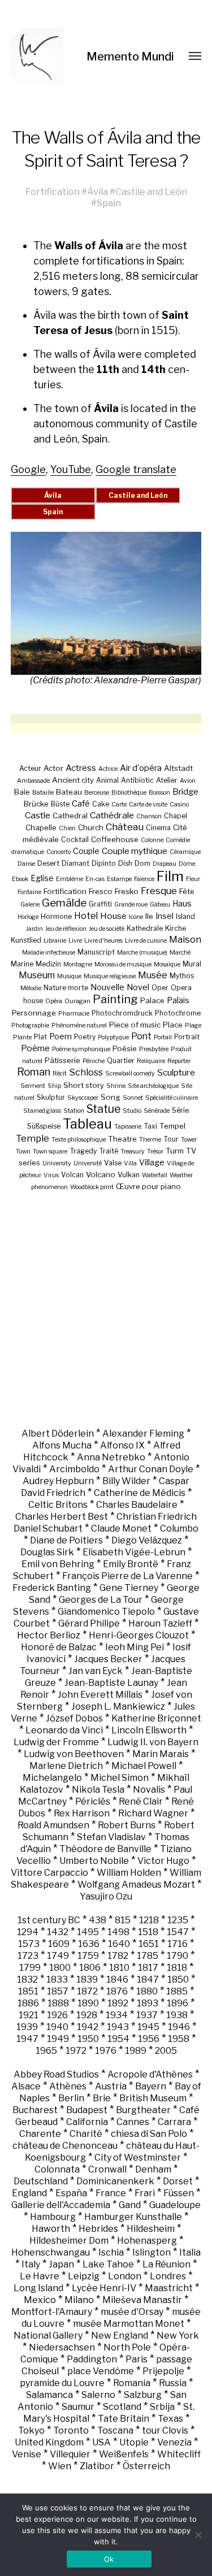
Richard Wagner (153, 1813)
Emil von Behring (58, 1564)
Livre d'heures (103, 941)
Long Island (38, 2288)
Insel (165, 916)
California (87, 2122)
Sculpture (176, 1072)
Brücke (36, 804)
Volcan (72, 1175)
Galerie (30, 905)
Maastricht (169, 2288)
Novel (138, 987)
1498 (118, 1932)
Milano (79, 2300)
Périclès (93, 1801)
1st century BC (49, 1920)
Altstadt (178, 768)
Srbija (162, 2407)
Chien (67, 828)
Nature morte (66, 988)
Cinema (158, 828)
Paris (137, 2359)
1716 (178, 1944)
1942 (88, 2027)
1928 (87, 2015)
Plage (193, 1025)
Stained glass (42, 1111)
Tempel (172, 1126)
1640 (119, 1944)
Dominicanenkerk (115, 2181)
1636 (89, 1944)
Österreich (146, 2466)
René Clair (141, 1801)
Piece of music (135, 1025)
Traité (109, 1151)
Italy (31, 2264)
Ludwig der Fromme (56, 1742)
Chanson (149, 816)
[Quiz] (49, 57)
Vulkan (129, 1175)
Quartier (121, 1061)
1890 (88, 2003)
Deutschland (41, 2181)
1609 (59, 1944)
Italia (190, 2252)
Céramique (185, 852)
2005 (166, 2051)
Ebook (20, 879)
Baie (22, 792)
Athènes (68, 2086)
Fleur (193, 879)
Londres (168, 2276)
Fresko (127, 891)
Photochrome (178, 1013)
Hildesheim (151, 2229)
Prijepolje (163, 2371)
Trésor (155, 1152)
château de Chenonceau (65, 2146)
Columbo (179, 1528)
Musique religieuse (110, 976)
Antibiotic (137, 780)
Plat (40, 1037)
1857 (58, 1991)
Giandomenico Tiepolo (106, 1612)
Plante (22, 1037)
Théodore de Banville (105, 1849)
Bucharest (35, 2110)
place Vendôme (101, 2371)
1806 (90, 1968)
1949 (58, 2039)
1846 (117, 1979)
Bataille (43, 793)
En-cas (95, 879)
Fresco (101, 891)
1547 (178, 1932)
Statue (103, 1109)
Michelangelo (52, 1778)
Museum (37, 975)
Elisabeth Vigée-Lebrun (134, 1552)
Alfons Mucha (62, 1445)
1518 (148, 1932)
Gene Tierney (129, 1588)
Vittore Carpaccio (49, 1873)
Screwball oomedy (130, 1074)
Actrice (108, 769)
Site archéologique (153, 1086)
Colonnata (57, 2169)
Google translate (136, 469)
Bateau (69, 792)
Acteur (30, 768)
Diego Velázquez (147, 1540)
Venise (27, 2454)
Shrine (116, 1086)
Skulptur (51, 1097)
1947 (27, 2039)
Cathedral (70, 816)
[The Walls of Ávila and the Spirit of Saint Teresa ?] (106, 603)
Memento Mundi (130, 57)
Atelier (167, 780)
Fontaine (29, 892)
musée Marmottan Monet (129, 2324)
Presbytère (154, 1049)
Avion (188, 781)
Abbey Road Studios (56, 2074)
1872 (87, 1991)
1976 (106, 2051)
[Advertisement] (106, 1309)
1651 (149, 1944)
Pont (141, 1036)
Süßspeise (44, 1126)
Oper (160, 988)
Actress (81, 768)
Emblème (70, 879)
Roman (34, 1072)
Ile (149, 916)
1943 (118, 2027)
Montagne (78, 964)
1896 (178, 2003)
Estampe (119, 879)
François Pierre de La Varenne (127, 1576)
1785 (148, 1956)
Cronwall (107, 2169)
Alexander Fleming (143, 1434)
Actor (53, 768)
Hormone (56, 916)
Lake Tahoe (108, 2264)
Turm (175, 1151)
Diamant (75, 863)
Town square (50, 1152)
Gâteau (160, 905)
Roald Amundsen (53, 1825)
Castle (38, 815)
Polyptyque (113, 1037)
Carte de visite (148, 805)
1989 (136, 2051)
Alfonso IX (122, 1445)
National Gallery (48, 2336)
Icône (136, 917)
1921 (29, 2015)
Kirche (176, 928)
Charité (86, 2134)
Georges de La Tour (101, 1600)
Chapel (176, 816)
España (71, 2193)
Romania (132, 2383)
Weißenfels (124, 2454)
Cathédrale (112, 815)
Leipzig (84, 2276)
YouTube (71, 469)
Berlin (71, 2098)
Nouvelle (107, 987)
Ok (109, 2559)
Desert (48, 863)
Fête (187, 891)
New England (120, 2336)
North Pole (127, 2347)
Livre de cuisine (146, 941)
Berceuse (97, 793)
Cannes (133, 2122)
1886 (28, 2003)
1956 (149, 2039)
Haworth (51, 2229)
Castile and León (151, 192)
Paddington (92, 2359)
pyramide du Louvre (62, 2383)
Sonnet (133, 1098)
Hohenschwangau (51, 2252)
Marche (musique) (142, 953)
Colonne (152, 840)
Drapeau (165, 864)
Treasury (133, 1152)
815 (123, 1920)
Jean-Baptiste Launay (111, 1683)
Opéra (54, 1001)
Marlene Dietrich (66, 1766)
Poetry (85, 1037)
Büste (60, 804)
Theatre (122, 1139)
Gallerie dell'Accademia (61, 2205)
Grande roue (131, 905)
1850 (178, 1979)
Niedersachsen (62, 2347)
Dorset (178, 2181)
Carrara (174, 2122)
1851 (28, 1991)
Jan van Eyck (96, 1671)
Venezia (174, 2442)
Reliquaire (151, 1061)
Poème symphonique (81, 1049)
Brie (102, 2098)
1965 (46, 2051)
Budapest (87, 2110)
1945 (148, 2027)
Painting (115, 999)
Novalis (149, 1790)
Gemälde (64, 903)
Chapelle (41, 827)
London (125, 2276)
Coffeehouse (115, 839)
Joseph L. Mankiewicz (118, 1707)
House (113, 916)
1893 (148, 2003)
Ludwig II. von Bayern (153, 1742)
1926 (57, 2015)
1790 (178, 1956)
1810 (119, 1968)
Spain (109, 203)
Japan (61, 2264)
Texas (170, 2419)
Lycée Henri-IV (104, 2288)
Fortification (53, 192)
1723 (28, 1956)
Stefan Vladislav (111, 1837)
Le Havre (40, 2276)
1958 (179, 2039)
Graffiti (100, 904)
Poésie (125, 1048)
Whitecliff (179, 2454)
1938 (177, 2015)
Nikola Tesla (98, 1790)
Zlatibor (97, 2466)
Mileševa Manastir (142, 2300)
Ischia (111, 2252)
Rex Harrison (82, 1813)
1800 (60, 1968)
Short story (84, 1085)
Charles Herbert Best (62, 1517)
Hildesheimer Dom (69, 2241)
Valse (113, 1163)
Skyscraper (83, 1098)
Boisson (159, 793)
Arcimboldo (74, 1469)
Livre (75, 941)
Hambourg (53, 2217)
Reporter (179, 1061)
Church (91, 827)
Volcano (101, 1174)
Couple (86, 851)
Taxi (150, 1126)
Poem (60, 1036)
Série (180, 1110)
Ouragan (77, 1001)
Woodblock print (92, 1187)
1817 (148, 1968)
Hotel (86, 916)
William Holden (129, 1873)
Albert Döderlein (58, 1434)
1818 (177, 1968)
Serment (33, 1086)
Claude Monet (121, 1528)
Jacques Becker (108, 1659)
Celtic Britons (58, 1505)
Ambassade (33, 781)
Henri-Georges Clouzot (139, 1635)
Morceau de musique (123, 964)
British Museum (153, 2098)
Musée (153, 975)
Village (152, 1162)
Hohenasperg (147, 2241)
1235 (178, 1920)
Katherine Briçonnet (156, 1718)
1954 (118, 2039)
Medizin (48, 964)
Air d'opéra (141, 768)
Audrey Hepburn (58, 1481)
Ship (54, 1086)
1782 (118, 1956)
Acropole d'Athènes (150, 2074)
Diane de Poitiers (66, 1540)
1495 (88, 1932)
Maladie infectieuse (49, 953)
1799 (30, 1968)
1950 (88, 2039)
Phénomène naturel (79, 1025)
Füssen (179, 2193)
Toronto (71, 2430)
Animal (107, 780)
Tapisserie (128, 1127)
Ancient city (73, 780)
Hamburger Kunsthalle (133, 2217)
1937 (147, 2015)
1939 (27, 2027)
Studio (132, 1111)
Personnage (34, 1013)
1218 (149, 1920)
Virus (51, 1175)
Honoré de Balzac (59, 1647)
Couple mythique (135, 851)
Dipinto (104, 863)
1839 (87, 1979)
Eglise (42, 878)
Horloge (28, 917)
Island (185, 916)
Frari (145, 2193)
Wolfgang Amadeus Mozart (136, 1885)
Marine (22, 964)
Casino (179, 805)
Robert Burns (127, 1825)
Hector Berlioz (49, 1635)
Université (88, 1163)
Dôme (187, 864)
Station (74, 1111)
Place (173, 1025)
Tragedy (83, 1151)
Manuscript (96, 952)
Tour (171, 1139)
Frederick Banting (52, 1588)
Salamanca (49, 2395)
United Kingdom (49, 2442)
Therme (150, 1140)
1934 (117, 2015)
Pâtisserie (62, 1060)
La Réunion (166, 2264)
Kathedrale (145, 928)
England (29, 2193)
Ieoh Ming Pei (135, 1647)
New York (178, 2336)
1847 (148, 1979)
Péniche (94, 1061)
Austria (111, 2086)
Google (28, 469)
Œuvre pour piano (148, 1186)
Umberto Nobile (94, 1861)
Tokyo (31, 2430)
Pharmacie (74, 1014)
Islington (152, 2252)
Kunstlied (26, 940)
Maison (185, 939)
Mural (192, 964)
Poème (35, 1048)
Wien (60, 2466)
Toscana (115, 2430)
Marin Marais (161, 1754)
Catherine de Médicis (140, 1493)
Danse (26, 864)
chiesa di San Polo (149, 2134)
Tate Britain (124, 2419)
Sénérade (157, 1111)
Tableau (87, 1124)
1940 (57, 2027)
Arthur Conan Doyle (151, 1469)
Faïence (144, 879)
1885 (177, 1991)
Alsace (26, 2086)
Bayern (151, 2086)
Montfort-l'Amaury (52, 2312)
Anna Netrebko (111, 1457)
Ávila (98, 192)
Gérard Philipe (89, 1623)
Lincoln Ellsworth (149, 1730)
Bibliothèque (129, 793)
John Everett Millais (100, 1695)
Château (125, 827)
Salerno (98, 2395)
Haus (182, 903)
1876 (117, 1991)
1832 (27, 1979)
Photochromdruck (122, 1013)
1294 (28, 1932)
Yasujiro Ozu (106, 1896)
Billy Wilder (126, 1481)
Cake (101, 804)
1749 (58, 1956)
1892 (118, 2003)
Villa (130, 1163)
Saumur (78, 2407)
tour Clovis (165, 2430)
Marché (180, 953)
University (57, 1163)
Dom (142, 863)
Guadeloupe (175, 2205)
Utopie (134, 2442)
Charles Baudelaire (137, 1505)
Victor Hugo (163, 1861)
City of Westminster (138, 2157)
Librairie (55, 941)
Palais (178, 1000)
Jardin (34, 929)
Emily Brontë (131, 1564)
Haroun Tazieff (160, 1623)
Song (111, 1097)
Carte (119, 805)
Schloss (86, 1072)
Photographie (30, 1025)
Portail (163, 1037)
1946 (179, 2027)
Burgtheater (143, 2110)
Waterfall (155, 1175)
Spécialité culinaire (172, 1098)
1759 (88, 1956)
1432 (58, 1932)
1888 (58, 2003)
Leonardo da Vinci (64, 1730)
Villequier (70, 2454)
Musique (69, 976)
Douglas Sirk (47, 1552)
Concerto (59, 852)
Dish (125, 863)
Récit (60, 1074)
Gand (130, 2205)
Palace (152, 1000)
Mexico (40, 2300)
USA (101, 2442)
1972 (76, 2051)
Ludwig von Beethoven (74, 1754)
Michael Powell (144, 1766)
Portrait (187, 1037)
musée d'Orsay (132, 2312)
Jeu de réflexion (66, 929)
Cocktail (75, 840)
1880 (147, 1991)
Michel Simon (120, 1778)
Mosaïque (167, 964)
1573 (29, 1944)
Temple (33, 1138)
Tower (189, 1140)
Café (81, 804)
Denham (153, 2169)
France (111, 2193)
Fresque (159, 891)
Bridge (185, 792)
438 (98, 1920)
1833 (57, 1979)
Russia (173, 2383)
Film (170, 876)
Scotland (122, 2407)
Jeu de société (107, 929)
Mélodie (31, 988)
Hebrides (98, 2229)
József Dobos (74, 1718)
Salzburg (143, 2395)
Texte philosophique (79, 1140)
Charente (40, 2134)
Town (23, 1152)
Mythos (182, 976)
